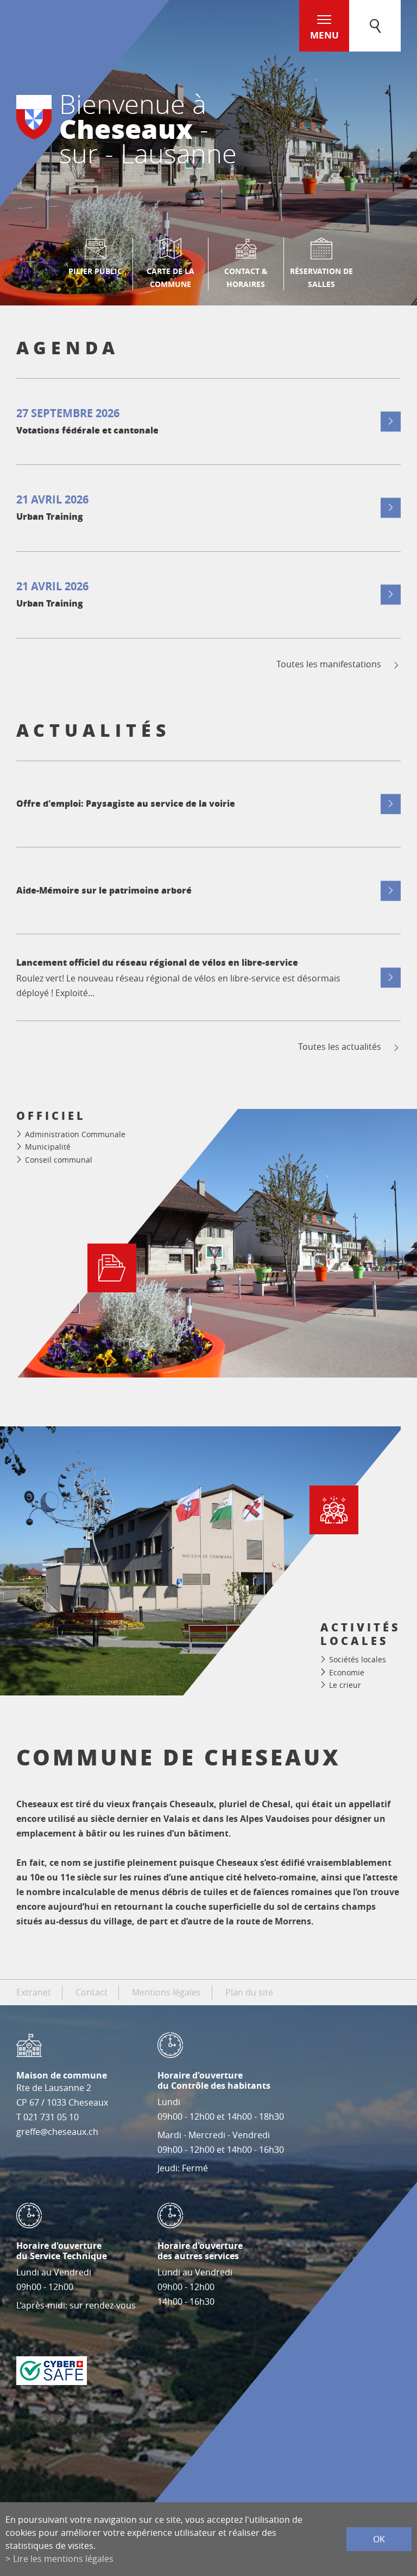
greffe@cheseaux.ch (57, 2132)
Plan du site (249, 1992)
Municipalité (48, 1147)
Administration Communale (75, 1134)
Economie (347, 1672)
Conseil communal (59, 1160)
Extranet (34, 1992)
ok (379, 2539)
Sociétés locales (358, 1659)
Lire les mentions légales (63, 2559)
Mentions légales (166, 1992)
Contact (91, 1992)
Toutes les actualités (340, 1047)
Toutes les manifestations (329, 664)
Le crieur (345, 1685)
